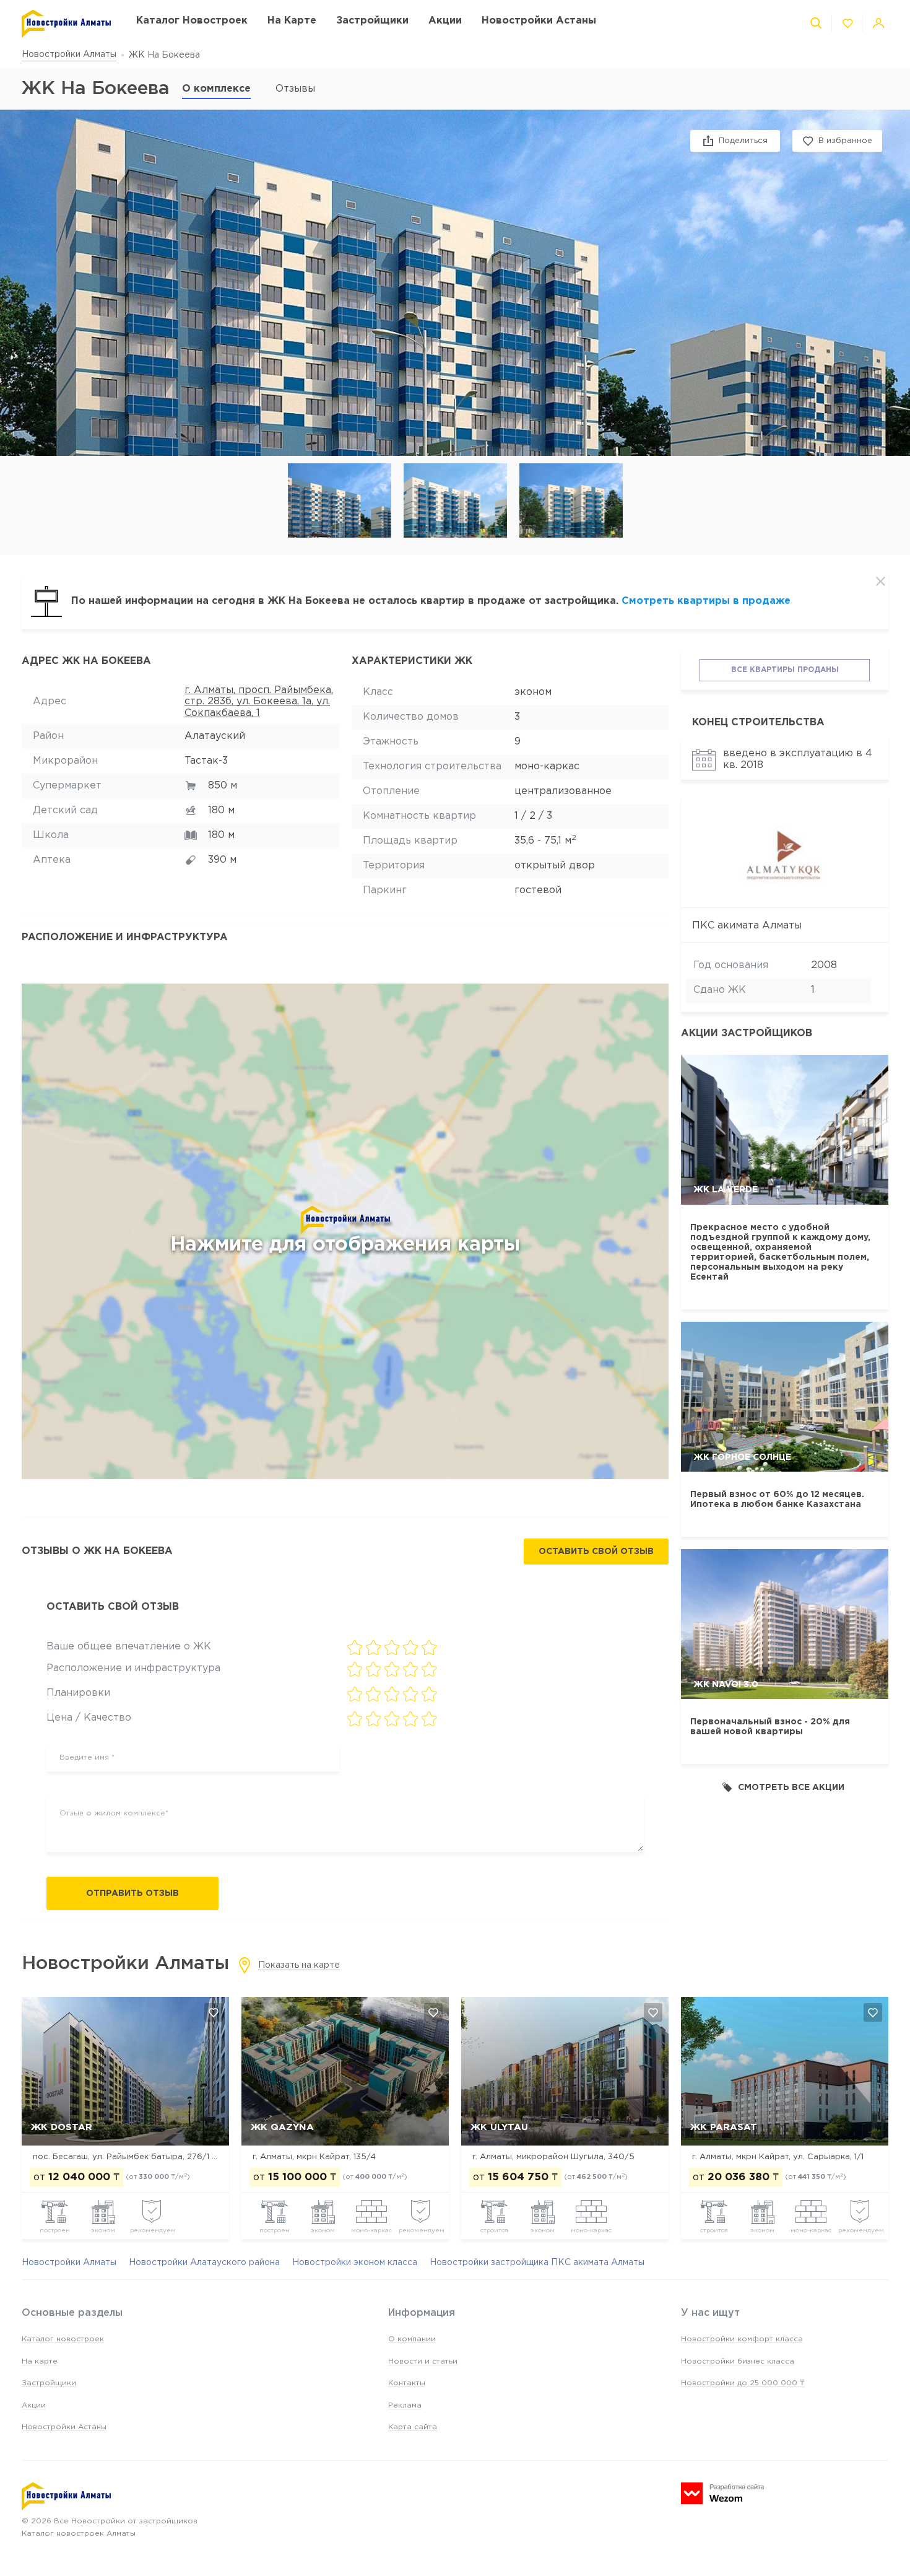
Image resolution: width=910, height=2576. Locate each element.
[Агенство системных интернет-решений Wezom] (722, 2493)
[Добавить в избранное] (214, 2012)
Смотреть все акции (791, 1788)
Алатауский (215, 736)
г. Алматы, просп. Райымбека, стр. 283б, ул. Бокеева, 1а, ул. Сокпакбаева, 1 (259, 702)
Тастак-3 (206, 761)
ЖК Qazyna (282, 2127)
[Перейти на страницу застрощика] (785, 853)
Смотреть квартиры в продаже (706, 601)
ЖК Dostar (62, 2127)
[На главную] (67, 24)
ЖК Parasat (724, 2127)
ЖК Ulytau (499, 2127)
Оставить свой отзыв (596, 1552)
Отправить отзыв (132, 1893)
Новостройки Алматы (69, 55)
